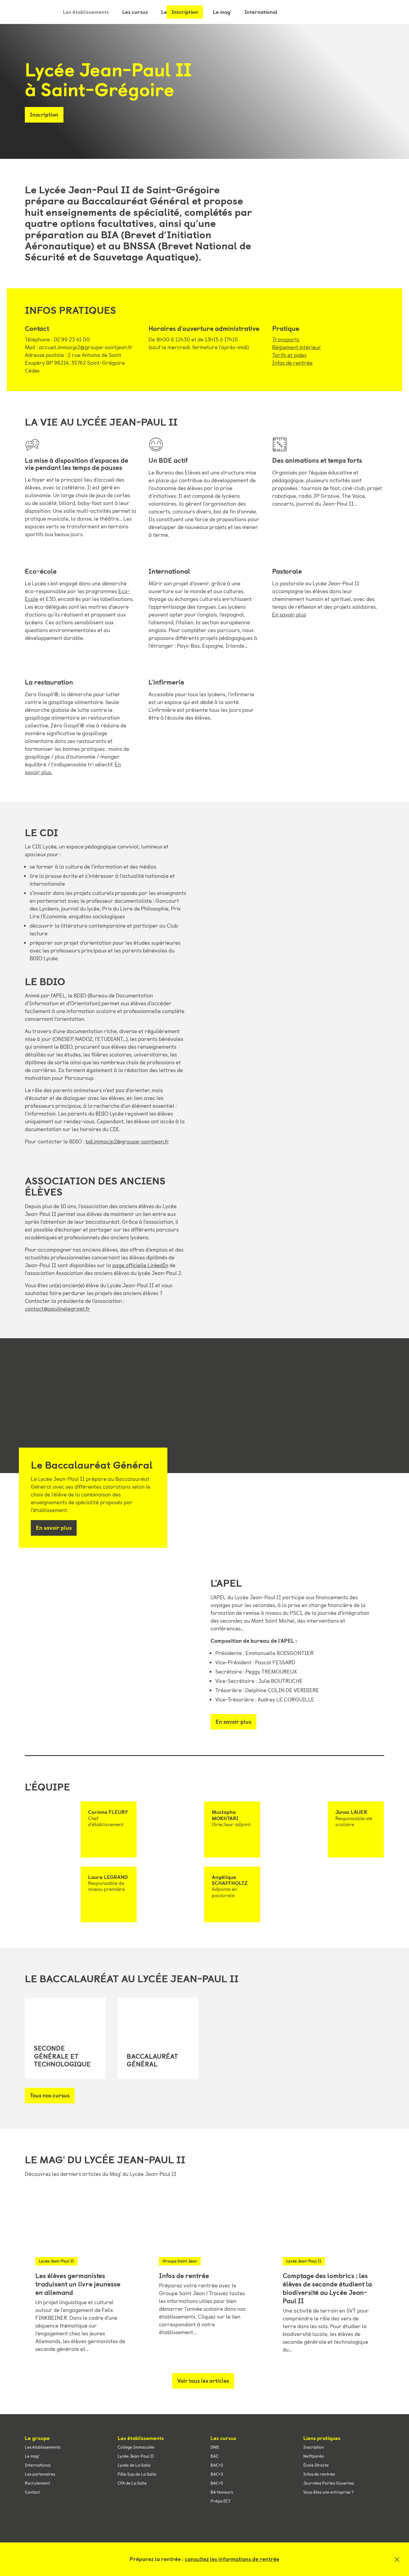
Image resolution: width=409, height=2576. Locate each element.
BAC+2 (217, 2465)
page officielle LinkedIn (140, 1265)
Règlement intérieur (297, 347)
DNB (215, 2447)
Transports (286, 340)
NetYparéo (314, 2456)
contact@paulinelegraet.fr (57, 1309)
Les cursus (135, 12)
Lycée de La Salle (134, 2465)
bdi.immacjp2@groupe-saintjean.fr (127, 1142)
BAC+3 (217, 2474)
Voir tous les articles (203, 2381)
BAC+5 (217, 2483)
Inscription (185, 12)
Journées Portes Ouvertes (329, 2483)
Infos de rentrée (292, 363)
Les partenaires (40, 2474)
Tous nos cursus (50, 2096)
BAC (215, 2456)
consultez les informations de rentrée (232, 2559)
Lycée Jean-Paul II (136, 2456)
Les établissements (86, 12)
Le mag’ (32, 2456)
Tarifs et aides (289, 355)
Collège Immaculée (136, 2447)
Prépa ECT (221, 2501)
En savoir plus (289, 615)
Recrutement (37, 2483)
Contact (32, 2492)
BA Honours (222, 2492)
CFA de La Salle (132, 2483)
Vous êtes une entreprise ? (328, 2492)
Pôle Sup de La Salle (137, 2474)
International (38, 2465)
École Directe (316, 2465)
